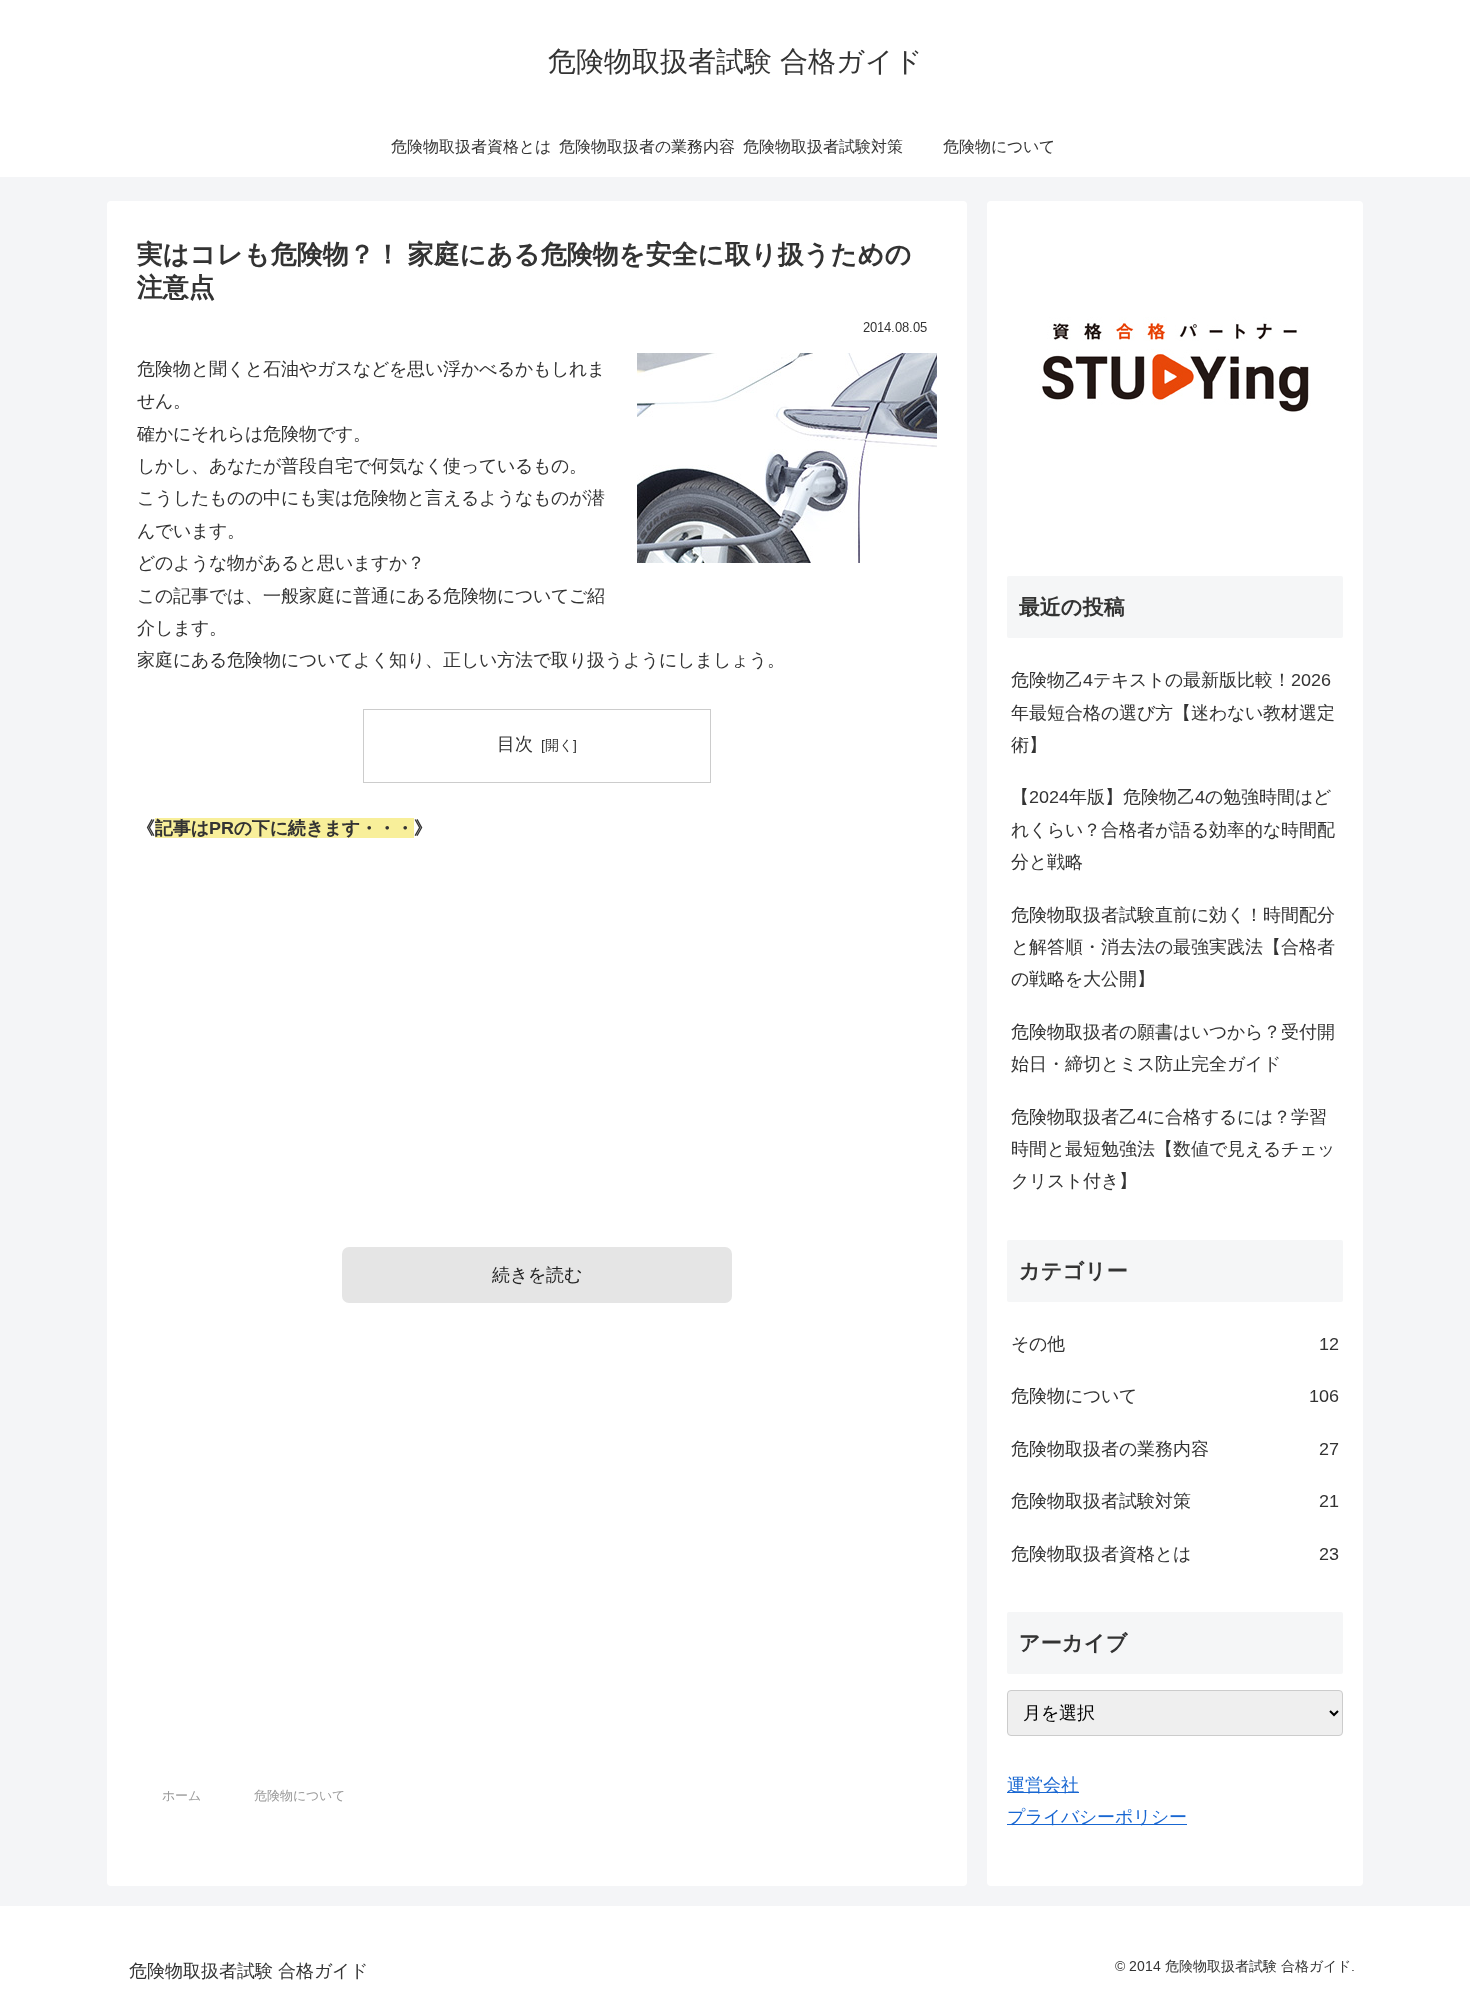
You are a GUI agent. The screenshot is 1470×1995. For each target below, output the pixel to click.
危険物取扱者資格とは (1175, 1554)
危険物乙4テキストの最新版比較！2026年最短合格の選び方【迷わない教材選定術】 (1173, 712)
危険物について (1175, 1396)
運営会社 (1043, 1785)
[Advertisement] (537, 1017)
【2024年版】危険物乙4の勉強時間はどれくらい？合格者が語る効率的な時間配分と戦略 (1173, 829)
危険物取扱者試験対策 (1175, 1501)
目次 (515, 744)
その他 (1175, 1344)
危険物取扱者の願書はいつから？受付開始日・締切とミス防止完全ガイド (1173, 1048)
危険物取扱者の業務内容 (1175, 1449)
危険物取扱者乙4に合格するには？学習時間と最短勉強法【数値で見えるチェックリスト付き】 (1173, 1149)
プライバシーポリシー (1097, 1817)
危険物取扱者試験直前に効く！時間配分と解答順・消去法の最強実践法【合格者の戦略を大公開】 (1173, 947)
